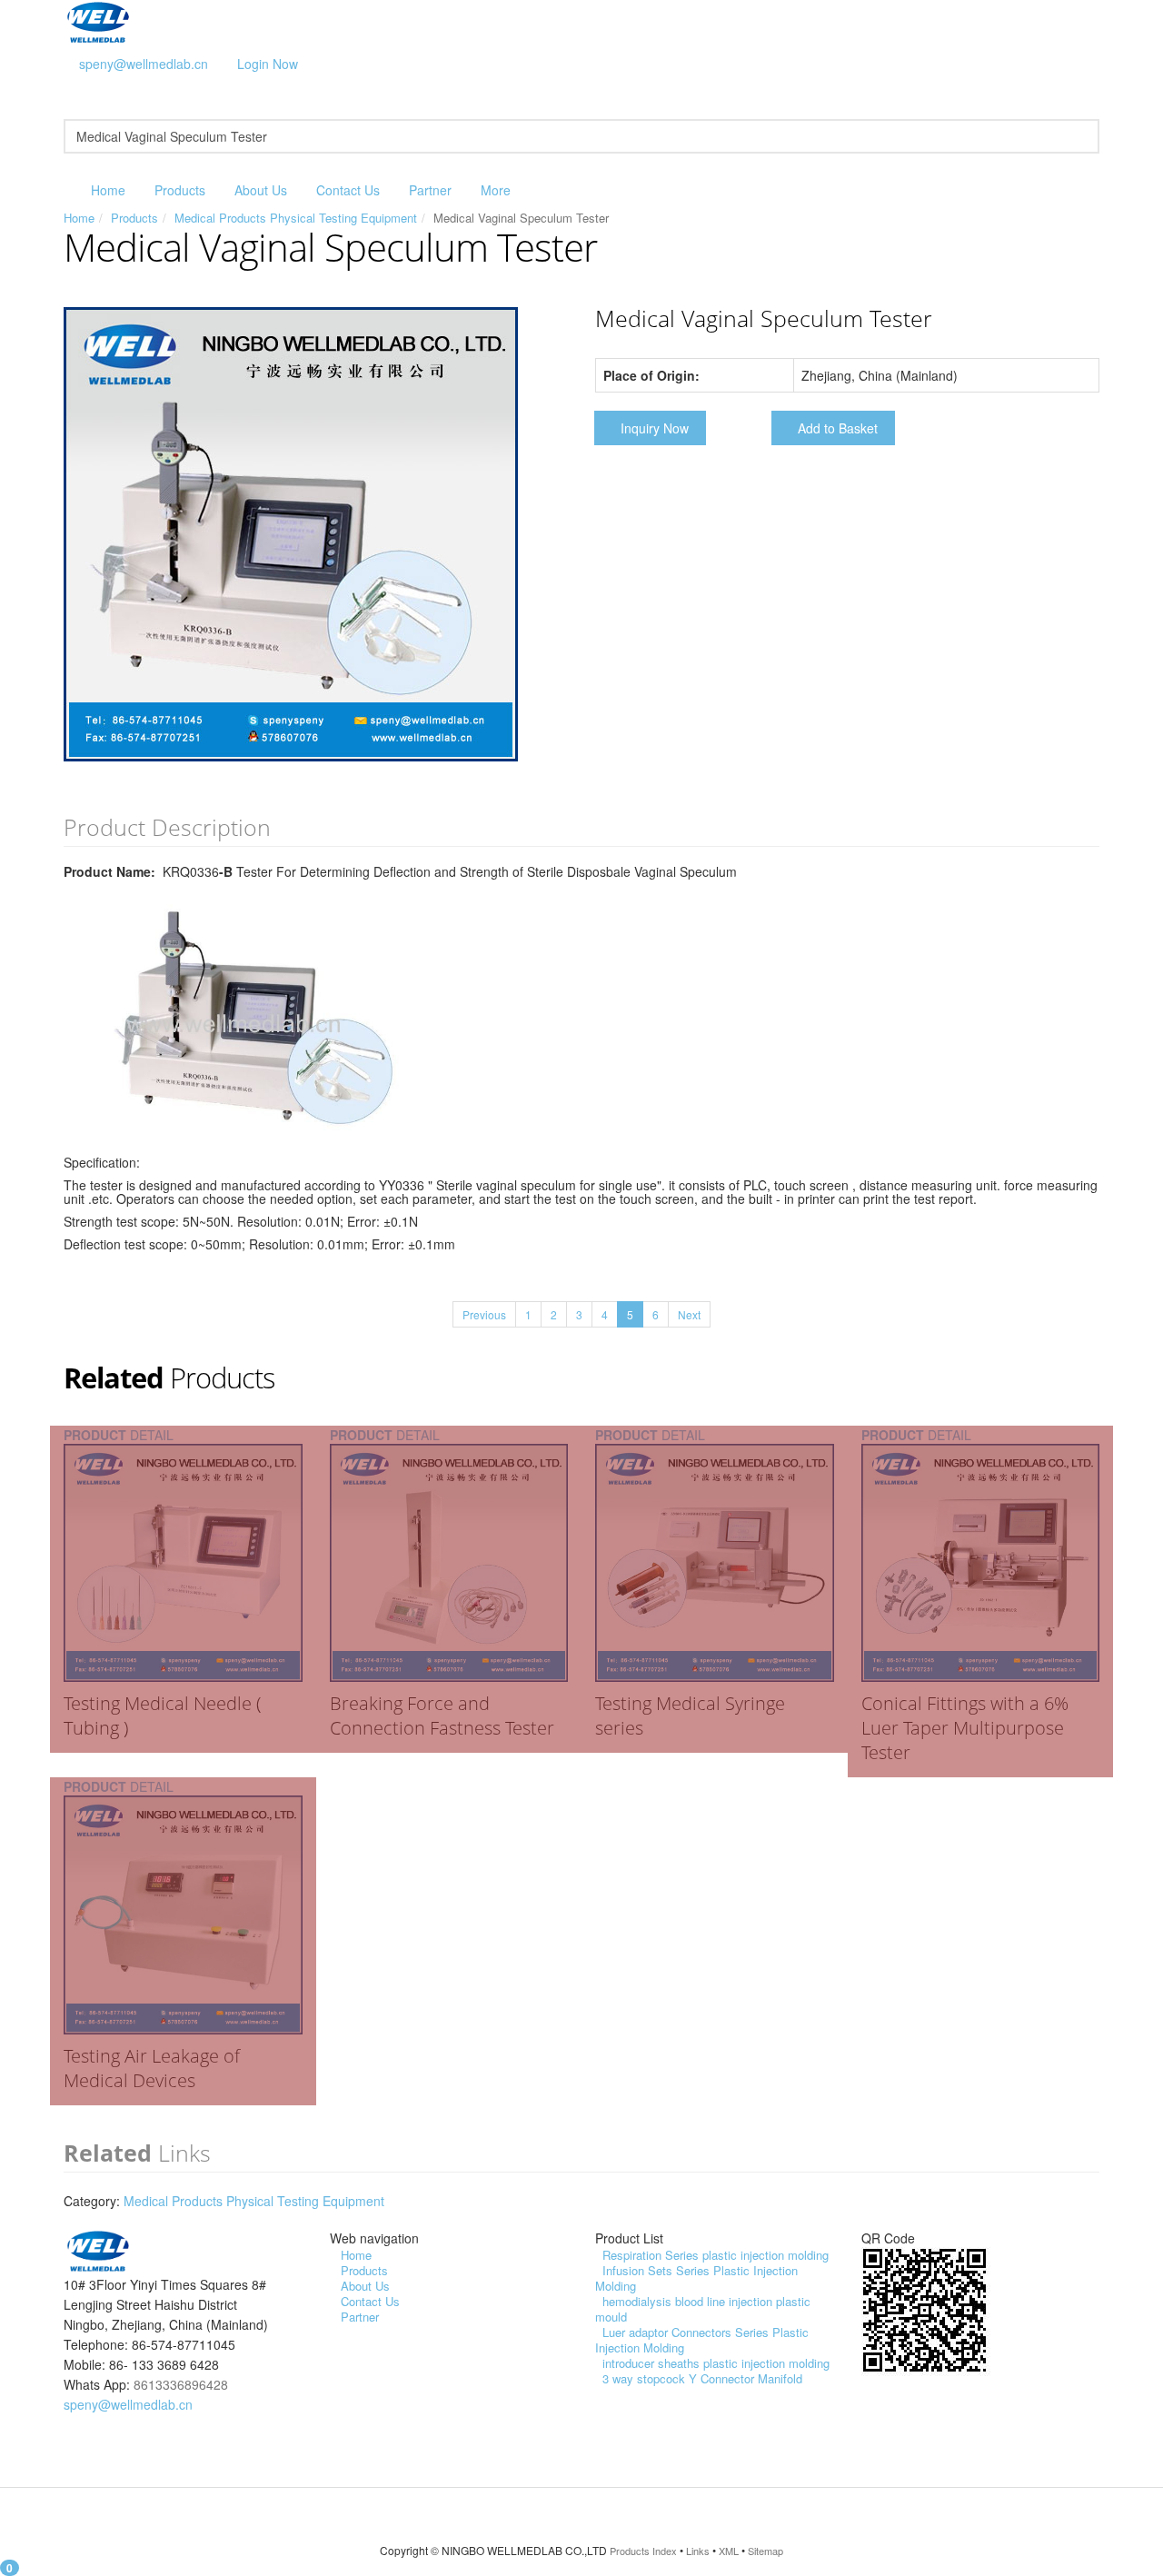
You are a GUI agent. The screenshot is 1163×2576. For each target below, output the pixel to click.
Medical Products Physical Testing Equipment (296, 218)
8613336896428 (181, 2384)
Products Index (643, 2551)
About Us (261, 190)
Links (698, 2551)
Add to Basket (838, 428)
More (496, 190)
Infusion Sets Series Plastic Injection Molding (696, 2278)
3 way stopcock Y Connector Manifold (702, 2378)
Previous (484, 1314)
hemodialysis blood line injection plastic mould (703, 2309)
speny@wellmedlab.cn (144, 64)
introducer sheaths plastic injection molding (716, 2363)
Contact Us (348, 190)
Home (108, 190)
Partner (430, 190)
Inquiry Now (655, 428)
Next (689, 1314)
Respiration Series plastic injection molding (716, 2255)
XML (729, 2551)
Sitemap (765, 2551)
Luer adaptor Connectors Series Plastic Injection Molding (702, 2340)
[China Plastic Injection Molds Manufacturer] (98, 21)
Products (180, 190)
